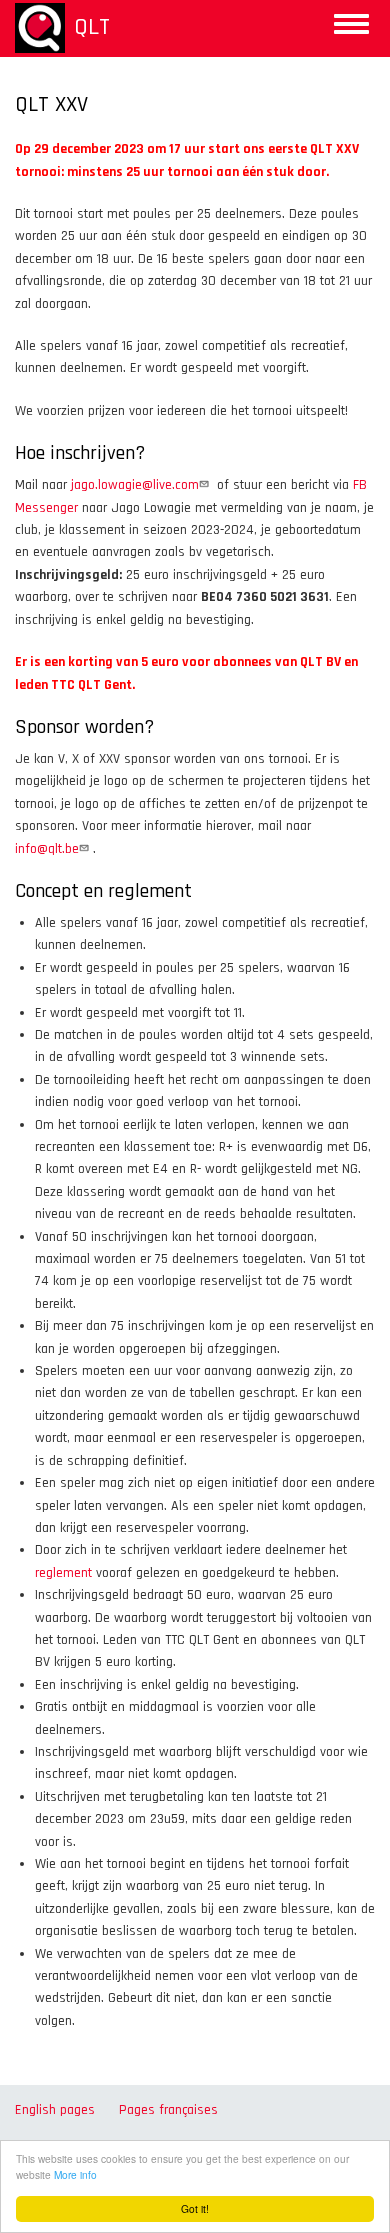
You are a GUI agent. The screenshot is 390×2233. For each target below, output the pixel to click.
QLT (92, 27)
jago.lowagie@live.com (135, 485)
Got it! (195, 2208)
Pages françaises (168, 2110)
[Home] (40, 28)
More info (75, 2174)
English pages (55, 2110)
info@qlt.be (47, 849)
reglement (63, 1573)
